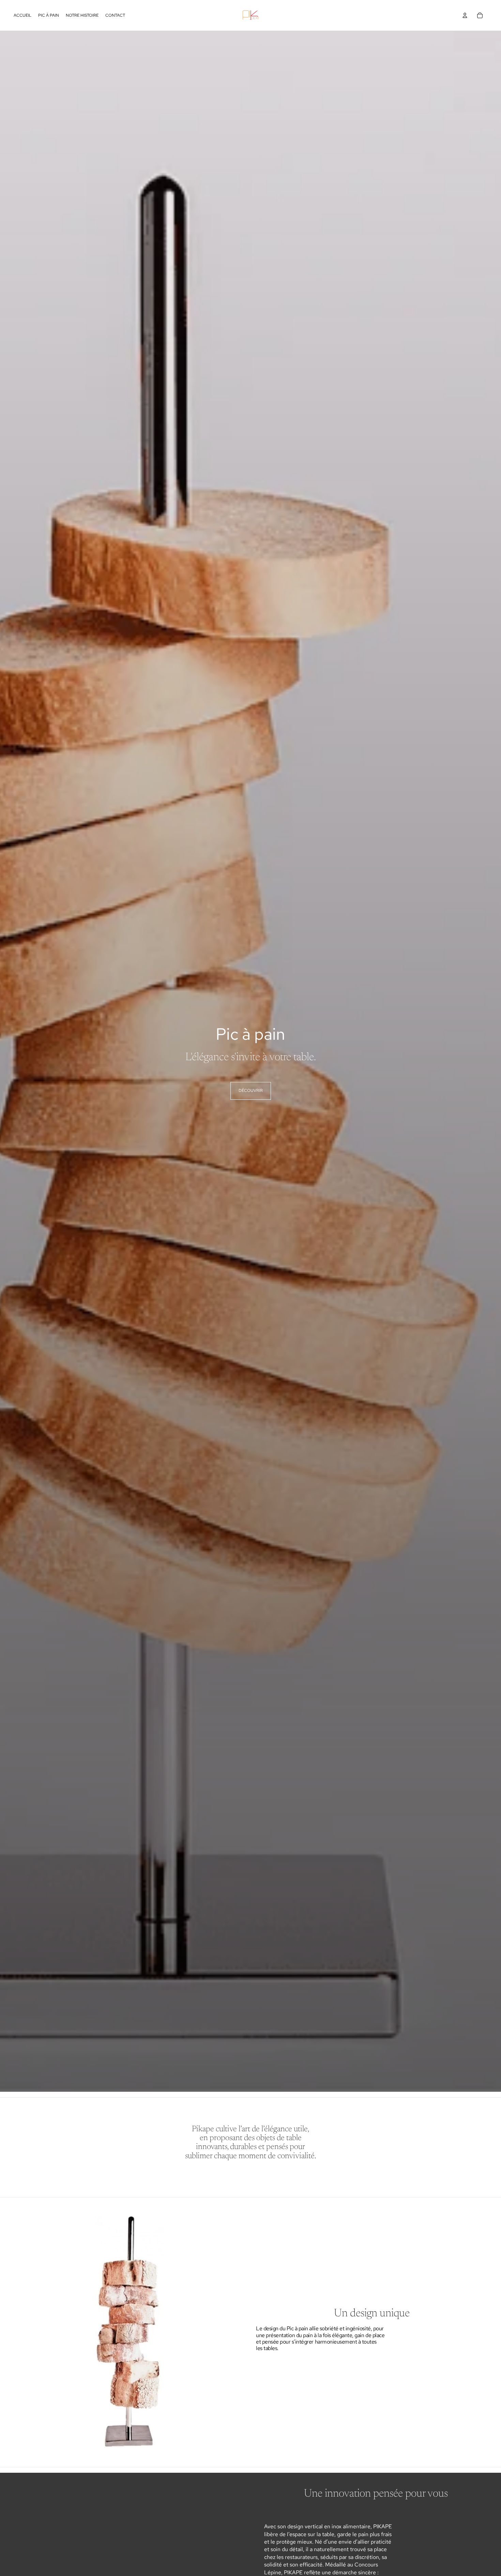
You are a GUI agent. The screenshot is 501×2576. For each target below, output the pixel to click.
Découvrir (251, 1091)
